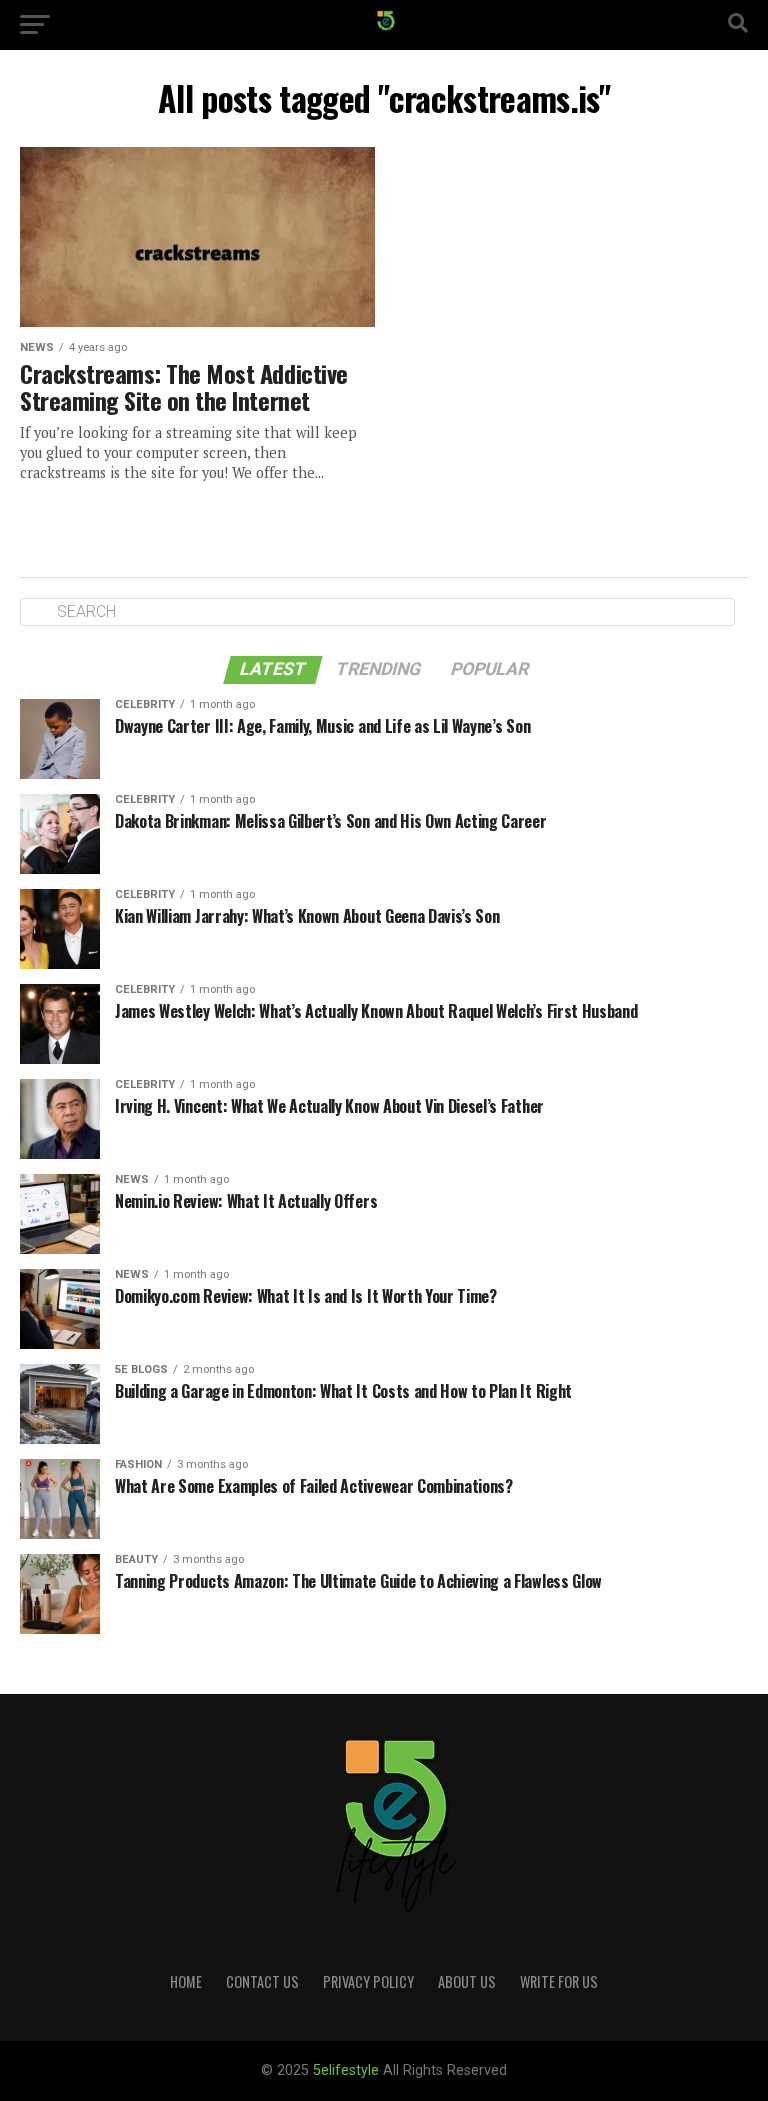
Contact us (262, 1981)
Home (186, 1981)
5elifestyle (348, 2070)
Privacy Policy (368, 1981)
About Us (467, 1981)
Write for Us (559, 1981)
